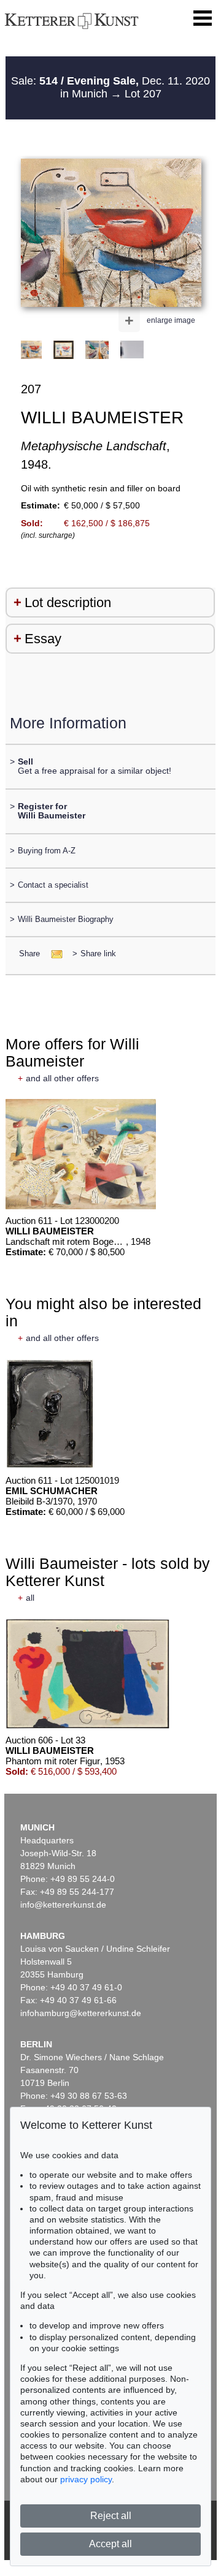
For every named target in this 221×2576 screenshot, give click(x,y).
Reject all (111, 2516)
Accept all (110, 2544)
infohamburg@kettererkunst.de (81, 2013)
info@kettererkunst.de (63, 1905)
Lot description (68, 602)
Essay (43, 639)
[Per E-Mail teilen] (53, 954)
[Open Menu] (203, 18)
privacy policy (86, 2479)
